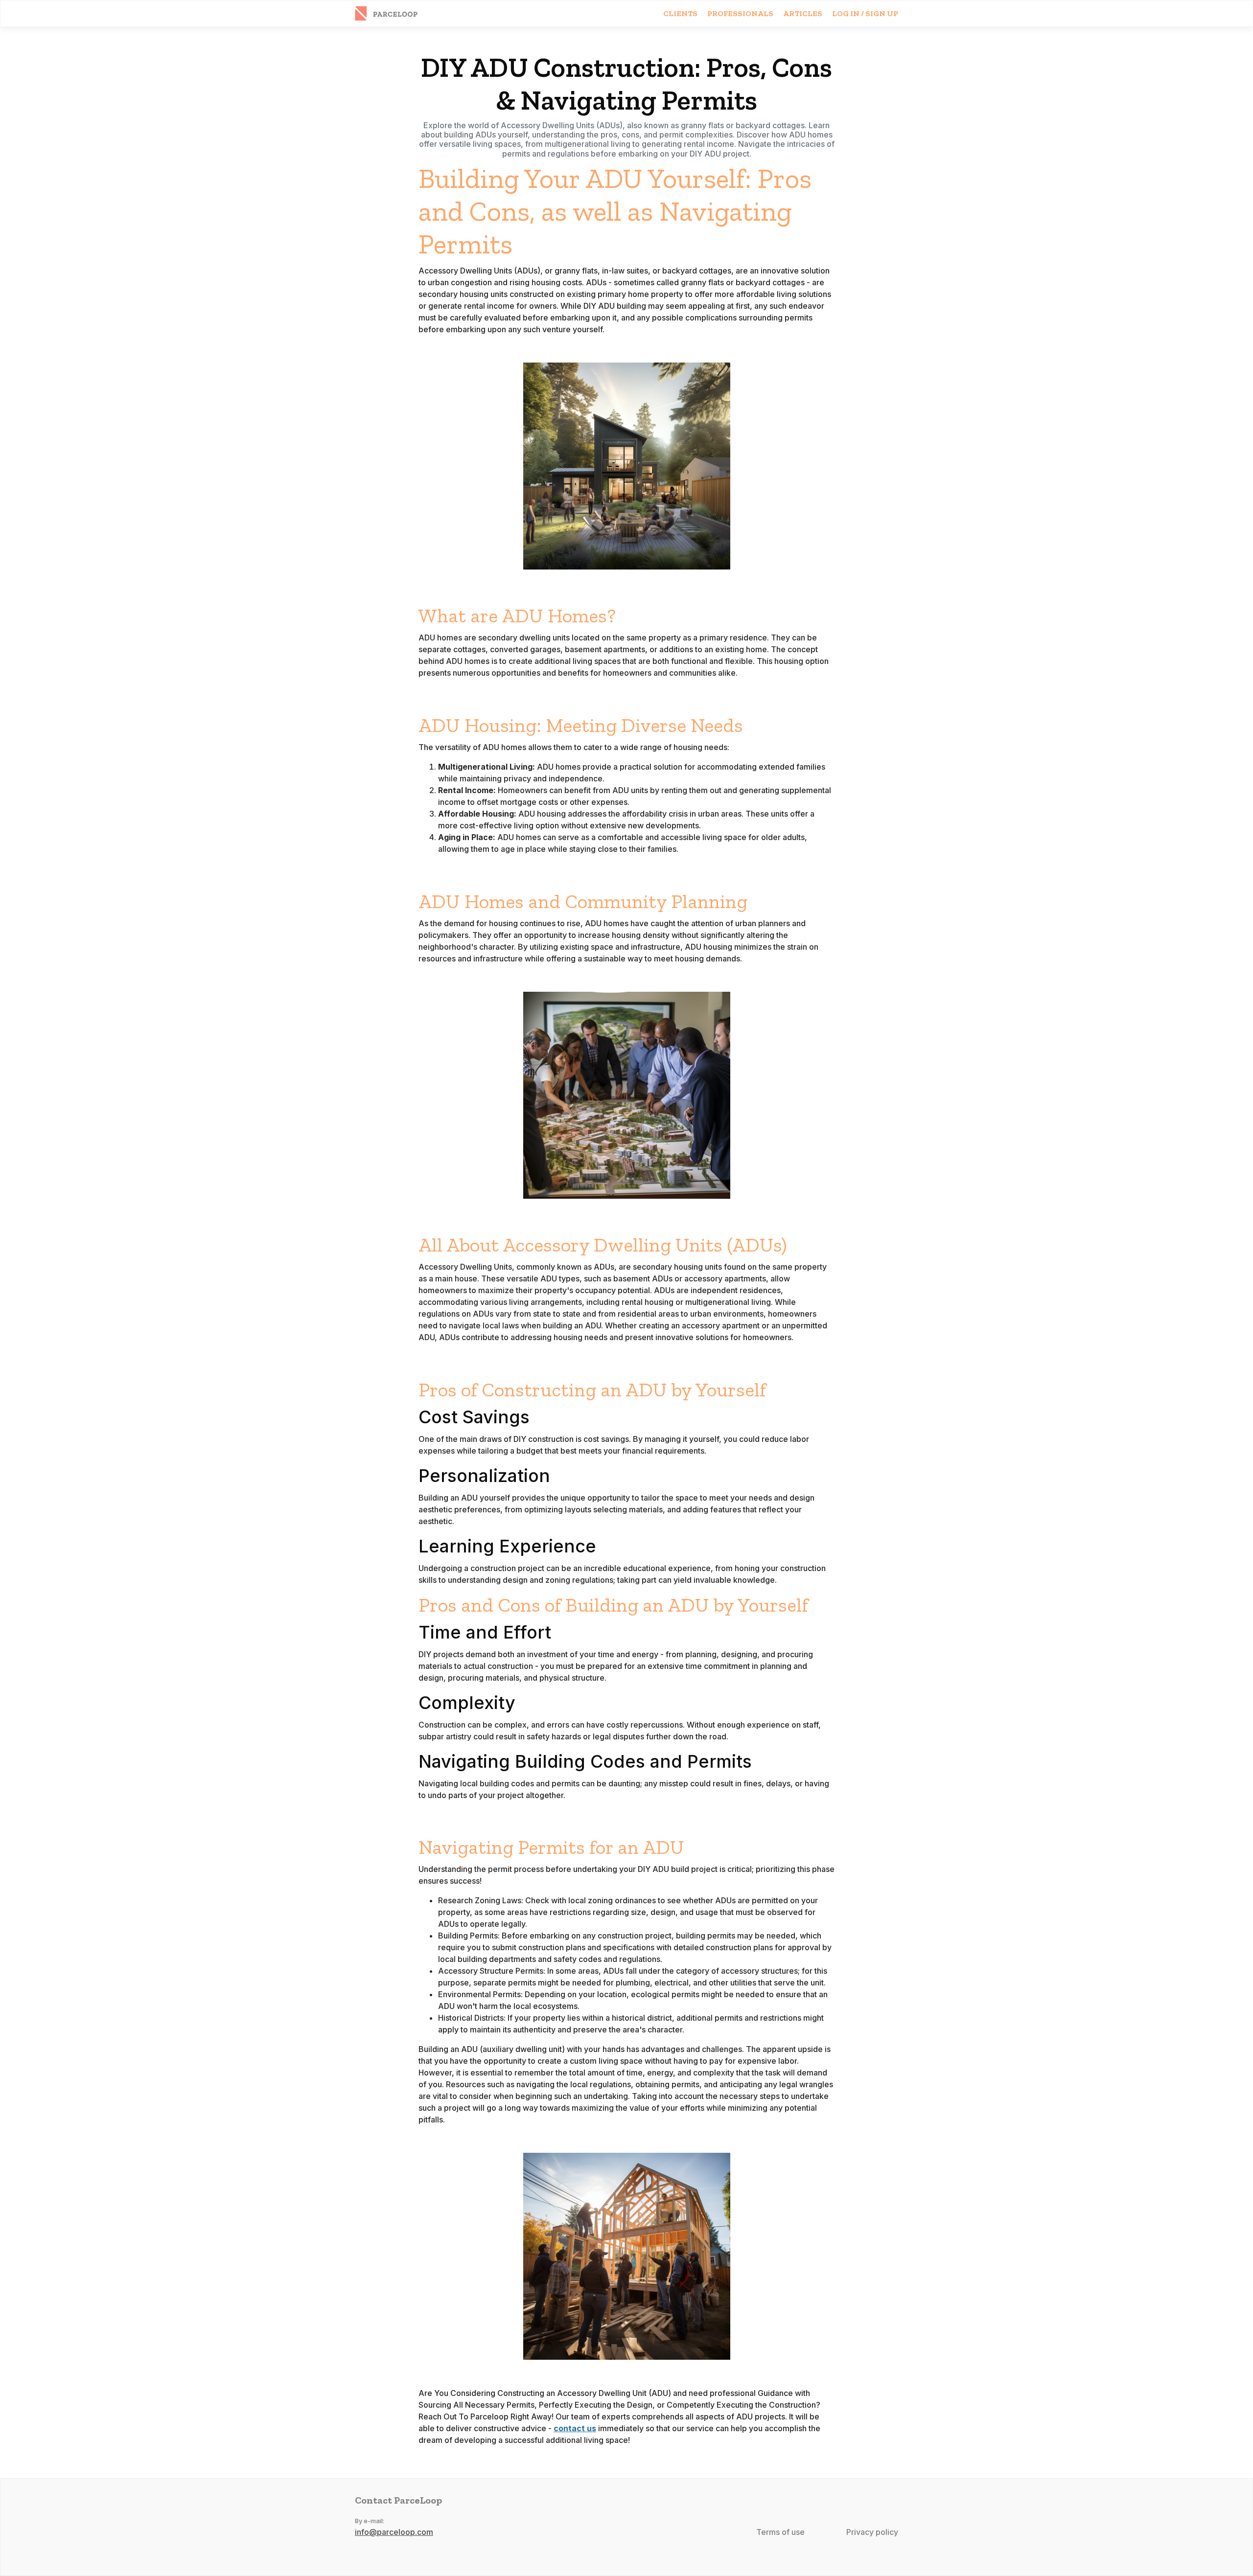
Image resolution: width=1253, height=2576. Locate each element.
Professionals (740, 13)
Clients (680, 13)
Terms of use (780, 2532)
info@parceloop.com (394, 2532)
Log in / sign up (865, 13)
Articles (803, 13)
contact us (575, 2428)
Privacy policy (872, 2532)
